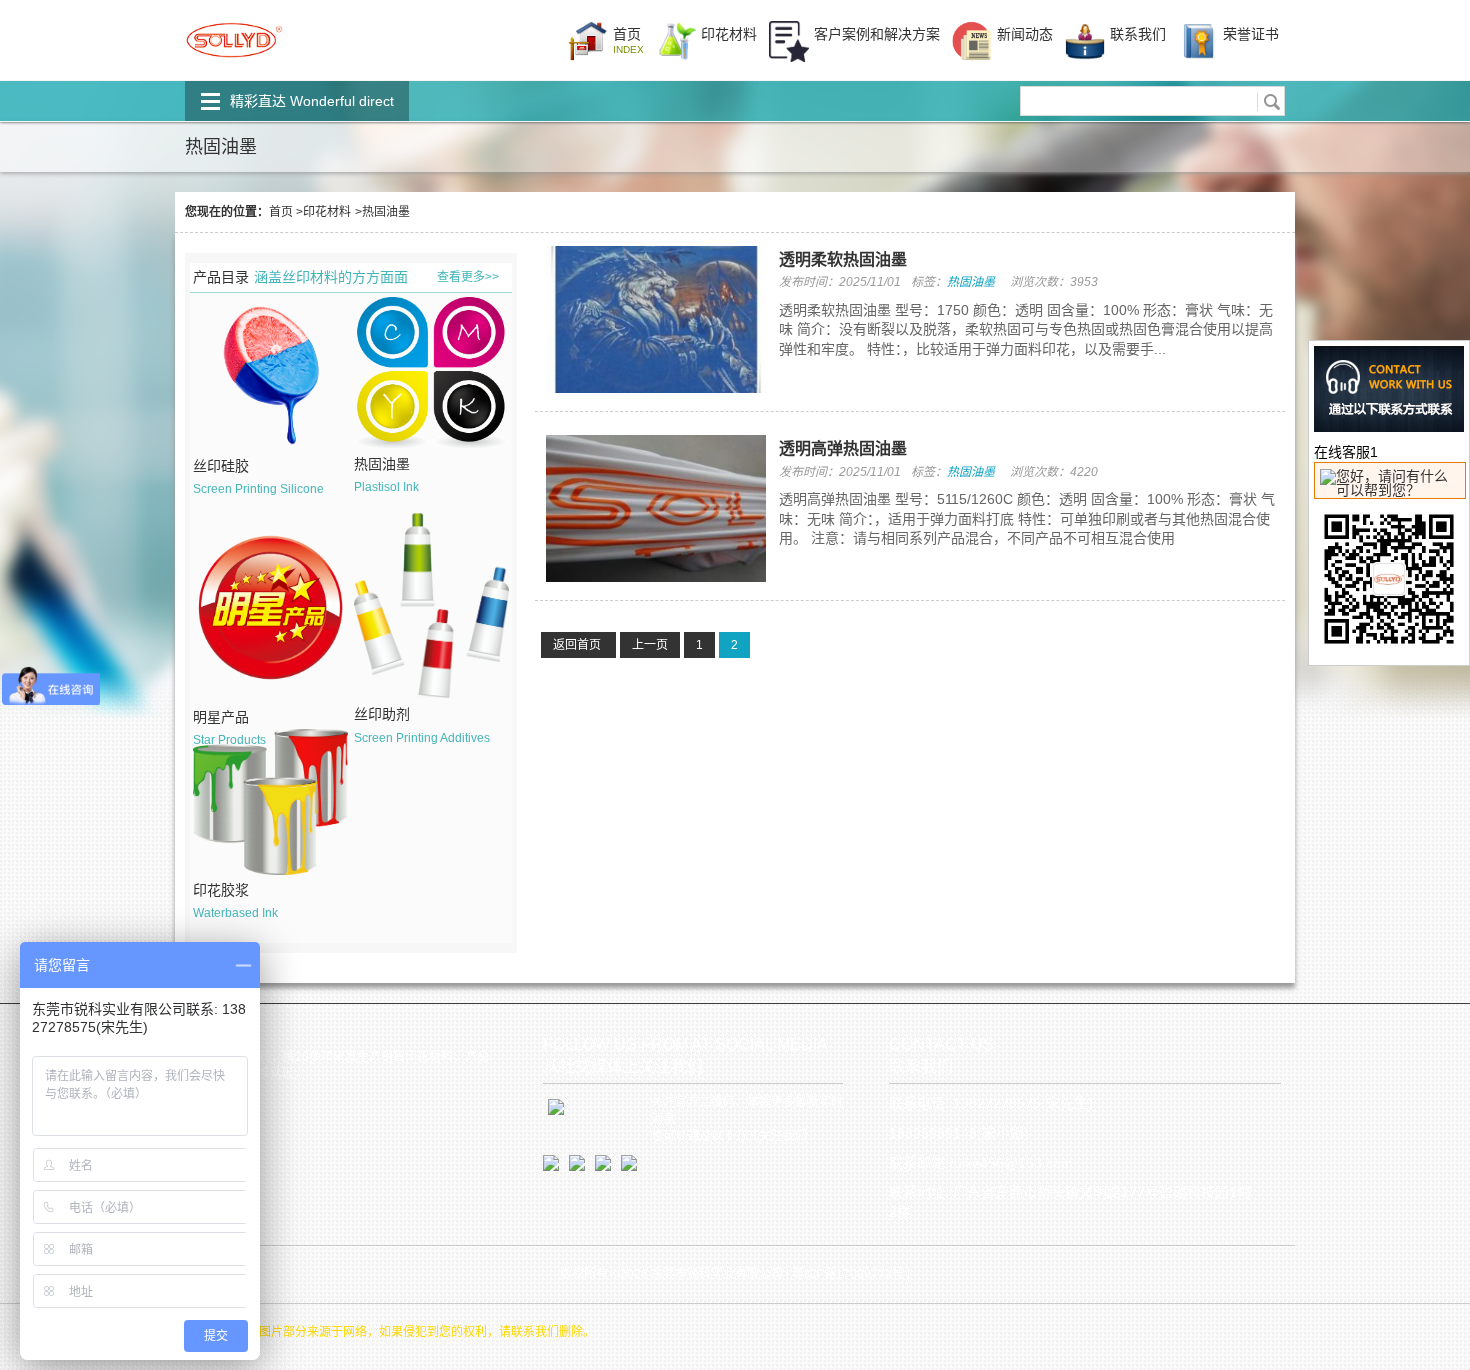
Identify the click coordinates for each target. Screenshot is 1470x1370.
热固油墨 (971, 282)
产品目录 (221, 277)
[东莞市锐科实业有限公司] (234, 65)
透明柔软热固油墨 (843, 259)
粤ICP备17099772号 (848, 1274)
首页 (281, 212)
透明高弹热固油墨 (843, 448)
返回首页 (578, 645)
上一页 (650, 645)
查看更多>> (468, 277)
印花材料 (327, 212)
